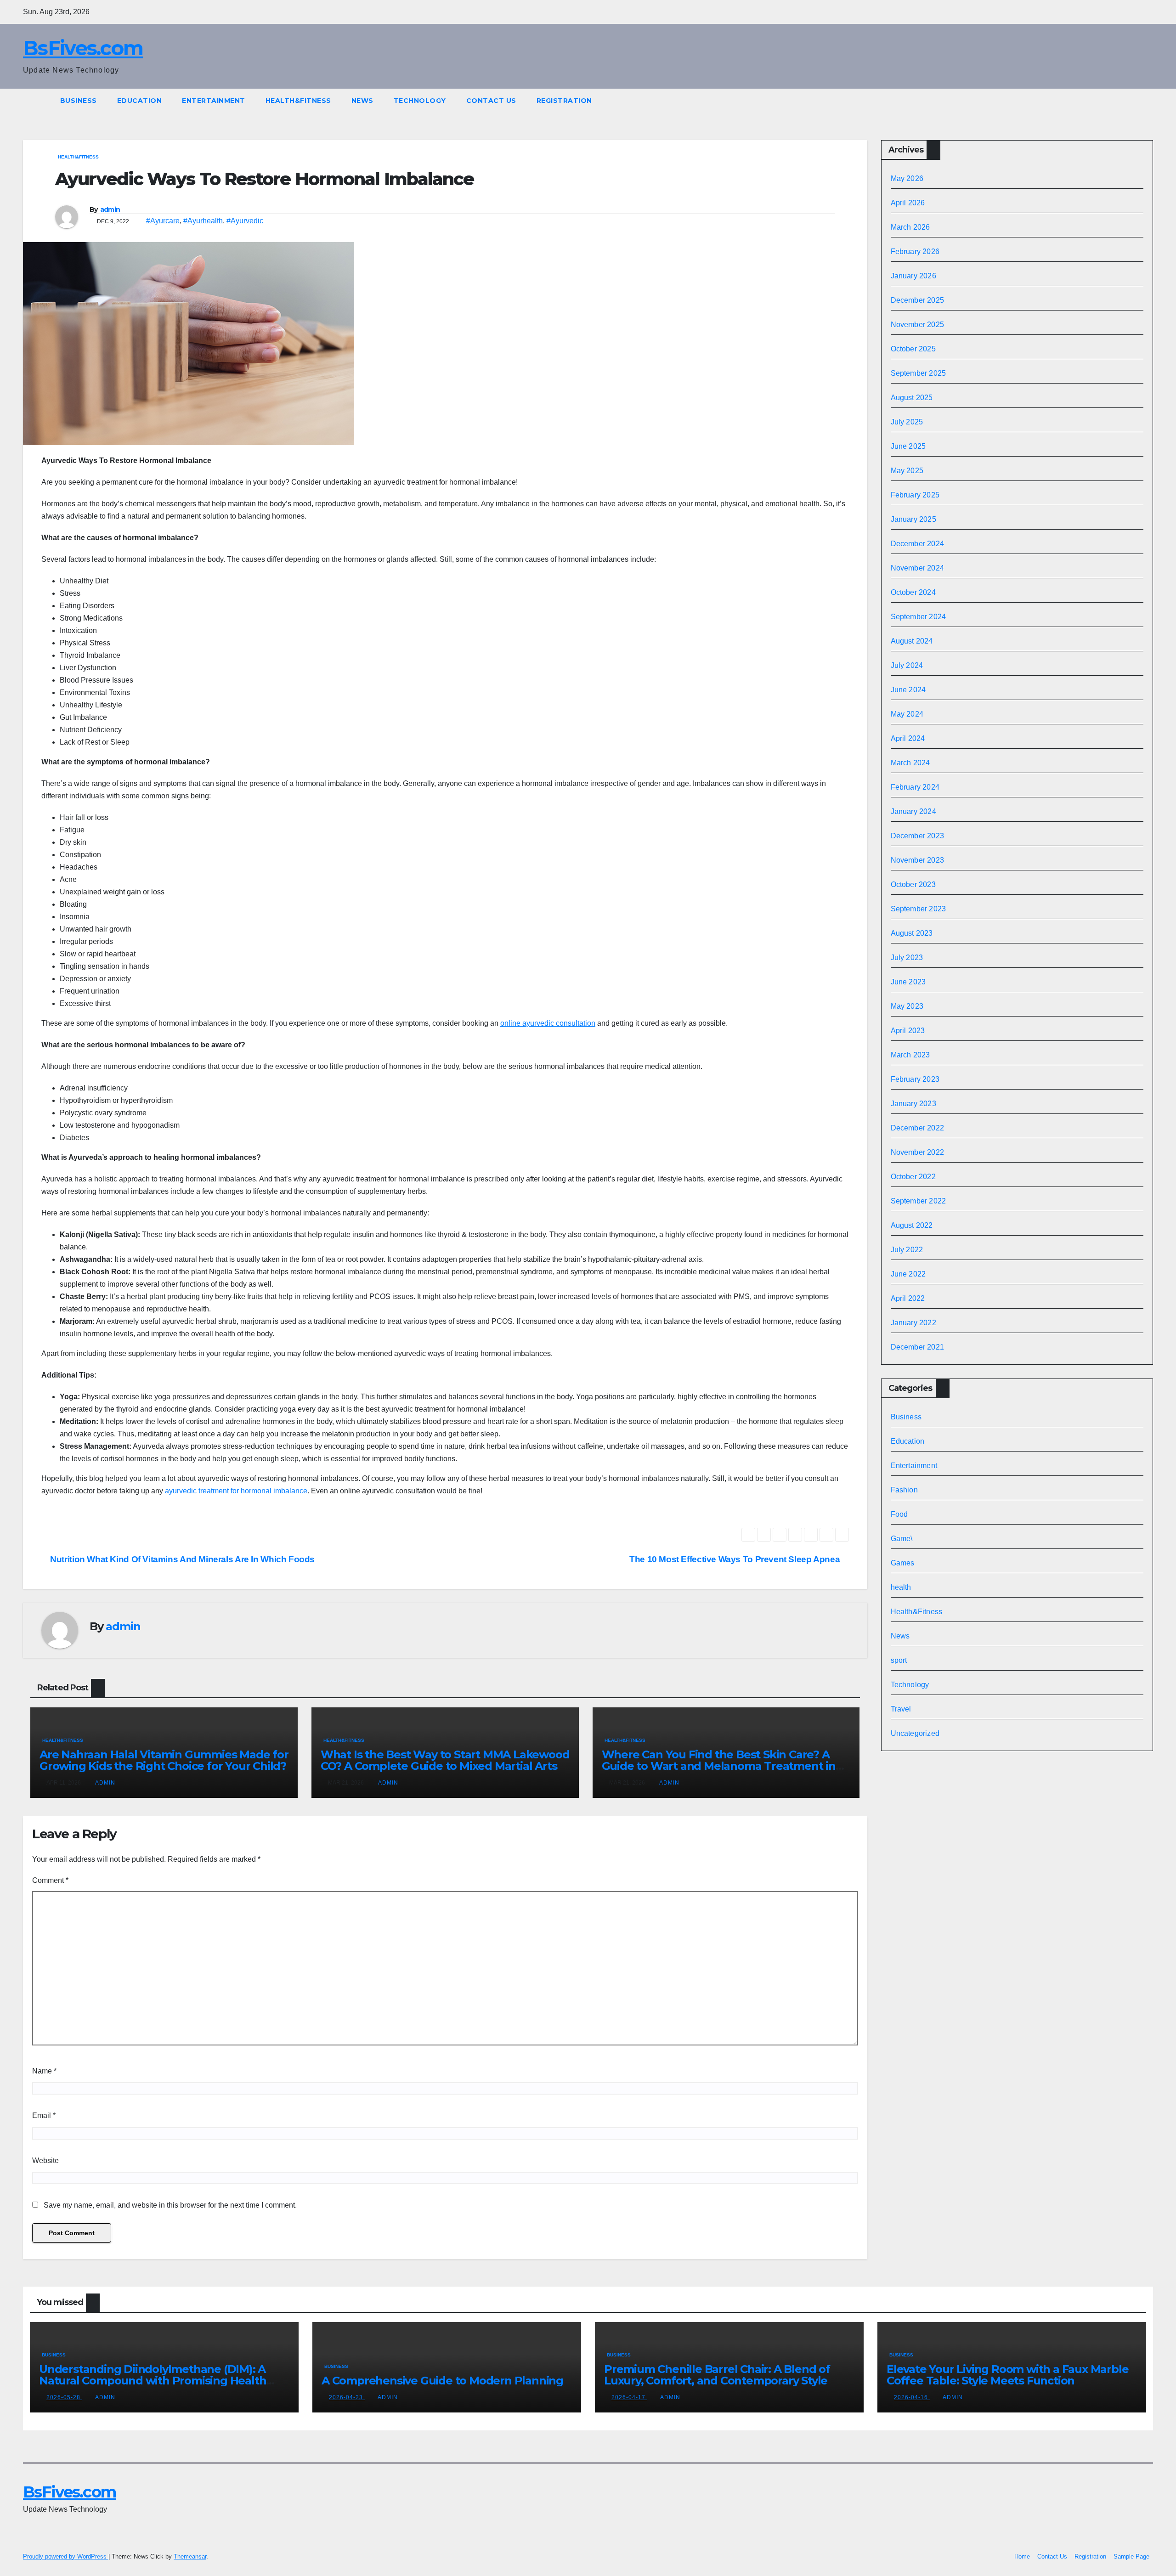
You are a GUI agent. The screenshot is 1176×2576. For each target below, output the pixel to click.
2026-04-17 (629, 2397)
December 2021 (918, 1347)
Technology (420, 101)
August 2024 (912, 641)
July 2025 (907, 422)
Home (1022, 2556)
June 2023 (908, 982)
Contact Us (491, 101)
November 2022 (918, 1152)
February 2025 (915, 495)
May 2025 (907, 471)
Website (45, 2161)
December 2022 (918, 1128)
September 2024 (919, 617)
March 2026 (910, 227)
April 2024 (908, 738)
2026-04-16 (912, 2397)
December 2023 (918, 836)
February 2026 (915, 251)
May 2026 (907, 178)
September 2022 (919, 1201)
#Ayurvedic (245, 221)
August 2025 (912, 398)
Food (899, 1514)
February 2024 (915, 787)
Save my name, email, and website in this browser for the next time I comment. (170, 2205)
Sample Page (1131, 2556)
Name (44, 2071)
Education (140, 101)
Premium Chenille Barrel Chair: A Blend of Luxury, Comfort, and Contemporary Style (717, 2375)
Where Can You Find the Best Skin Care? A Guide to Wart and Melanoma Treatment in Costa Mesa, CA (719, 1766)
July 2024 (907, 665)
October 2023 (913, 884)
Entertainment (214, 101)
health (901, 1587)
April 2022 (908, 1298)
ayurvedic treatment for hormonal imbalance (236, 1491)
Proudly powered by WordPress (66, 2556)
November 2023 (918, 860)
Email (44, 2116)
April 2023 (908, 1031)
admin (110, 209)
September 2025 (919, 373)
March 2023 (910, 1055)
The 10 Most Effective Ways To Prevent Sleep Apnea (736, 1559)
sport (899, 1660)
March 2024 (910, 763)
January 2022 (913, 1323)
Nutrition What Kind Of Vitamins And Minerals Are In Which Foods (181, 1559)
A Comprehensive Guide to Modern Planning (442, 2381)
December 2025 (918, 300)
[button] (1147, 100)
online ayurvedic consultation (548, 1023)
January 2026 (913, 276)
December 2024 (918, 544)
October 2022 (913, 1177)
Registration (564, 101)
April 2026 (908, 203)
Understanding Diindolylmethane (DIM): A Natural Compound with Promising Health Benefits (153, 2381)
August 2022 (912, 1225)
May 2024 (907, 714)
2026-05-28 (64, 2397)
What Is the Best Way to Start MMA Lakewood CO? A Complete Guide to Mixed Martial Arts (445, 1760)
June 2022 (908, 1274)
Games (903, 1563)
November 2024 (918, 568)
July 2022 (907, 1250)
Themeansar (190, 2556)
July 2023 (907, 958)
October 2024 (913, 592)
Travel (901, 1709)
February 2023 (915, 1079)
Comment (50, 1880)
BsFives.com (83, 48)
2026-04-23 (347, 2397)
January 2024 (913, 811)
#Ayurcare (163, 221)
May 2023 (907, 1006)
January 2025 (913, 519)
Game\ (902, 1539)
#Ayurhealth (203, 221)
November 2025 (918, 325)
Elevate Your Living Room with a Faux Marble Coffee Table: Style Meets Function (1007, 2375)
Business (79, 101)
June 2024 (908, 690)
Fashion (904, 1490)
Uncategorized (915, 1733)
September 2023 (919, 909)
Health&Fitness (298, 101)
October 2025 (913, 349)
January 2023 (913, 1104)
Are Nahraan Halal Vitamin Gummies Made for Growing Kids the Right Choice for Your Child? (164, 1760)
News (362, 101)
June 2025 (908, 446)
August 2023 (912, 933)
